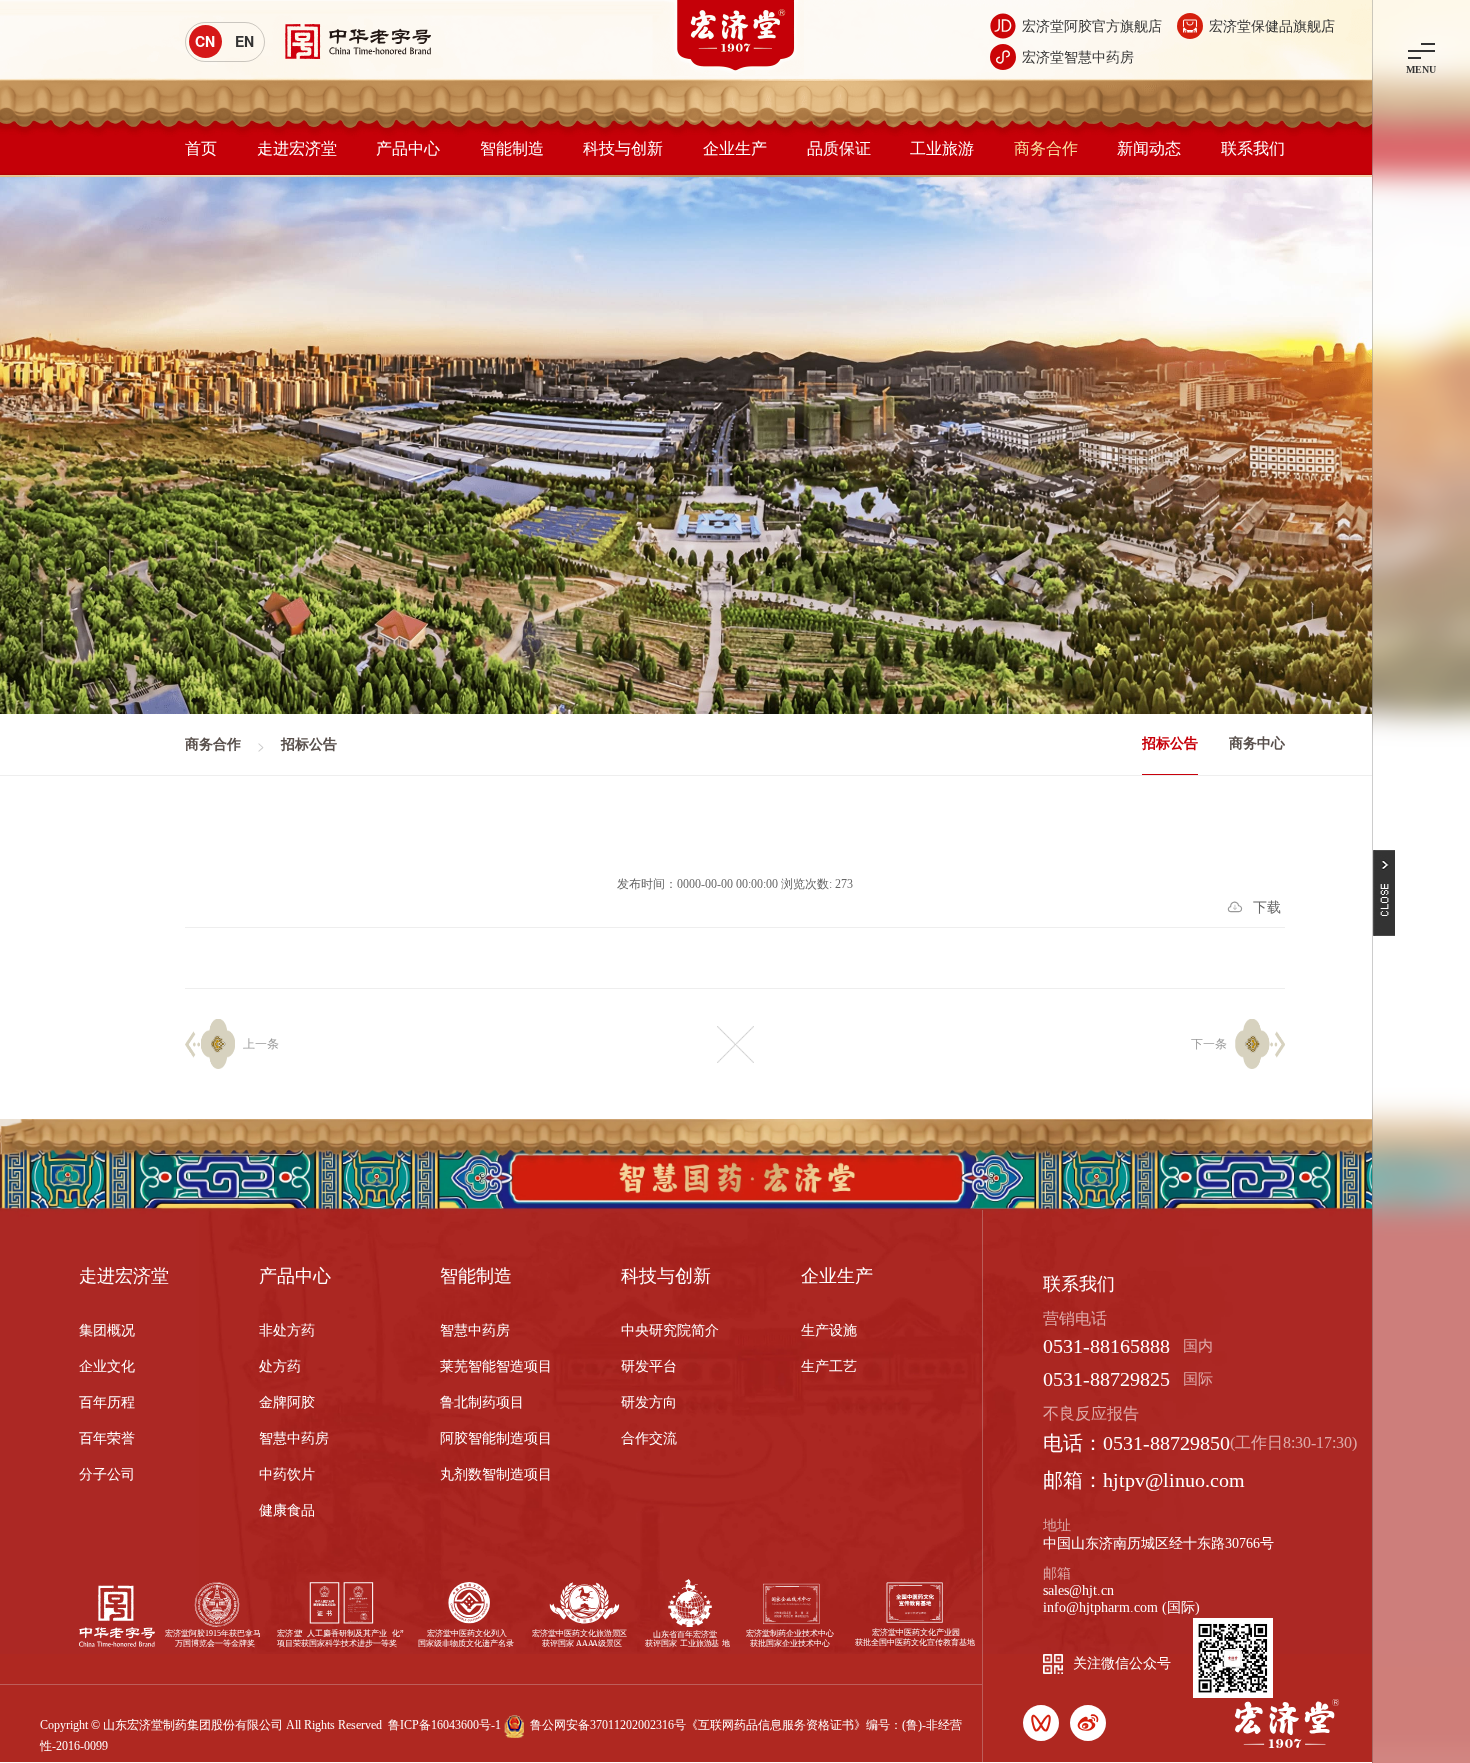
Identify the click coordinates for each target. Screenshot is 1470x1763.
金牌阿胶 (287, 1402)
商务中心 (1257, 743)
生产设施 (829, 1330)
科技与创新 (623, 148)
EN (244, 41)
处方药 (280, 1366)
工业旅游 (942, 148)
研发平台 (649, 1366)
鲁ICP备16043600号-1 (444, 1725)
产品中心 (408, 148)
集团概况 (107, 1330)
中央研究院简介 (670, 1330)
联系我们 (1253, 148)
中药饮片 (287, 1474)
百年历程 (107, 1402)
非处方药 (287, 1330)
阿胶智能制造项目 (496, 1438)
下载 (1267, 907)
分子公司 (107, 1474)
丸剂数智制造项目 (496, 1474)
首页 (201, 148)
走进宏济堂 (297, 148)
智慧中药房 (294, 1438)
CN (205, 41)
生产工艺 (829, 1366)
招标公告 (1170, 743)
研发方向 (649, 1402)
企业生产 (735, 148)
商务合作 (1046, 148)
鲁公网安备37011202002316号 (608, 1725)
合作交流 (649, 1438)
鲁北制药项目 (482, 1402)
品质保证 (839, 148)
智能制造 (512, 148)
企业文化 (107, 1366)
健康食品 (287, 1510)
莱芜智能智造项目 (496, 1366)
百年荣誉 (107, 1438)
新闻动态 (1149, 148)
